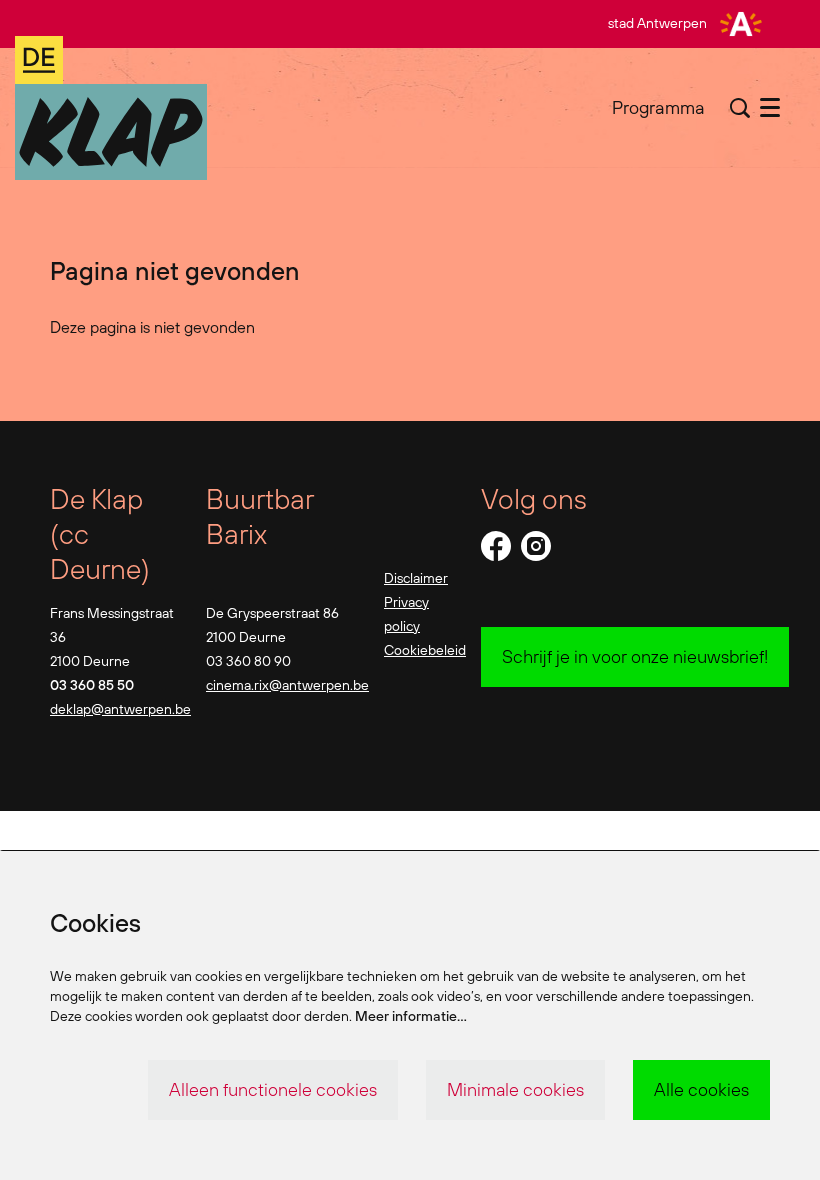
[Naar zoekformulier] (740, 108)
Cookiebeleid (425, 650)
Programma (658, 107)
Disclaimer (416, 578)
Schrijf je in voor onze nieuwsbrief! (635, 656)
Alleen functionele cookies (273, 1089)
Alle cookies (701, 1089)
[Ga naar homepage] (111, 108)
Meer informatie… (411, 1016)
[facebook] (496, 546)
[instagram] (536, 546)
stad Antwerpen (657, 23)
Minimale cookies (515, 1089)
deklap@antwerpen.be (120, 709)
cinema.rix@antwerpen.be (287, 685)
